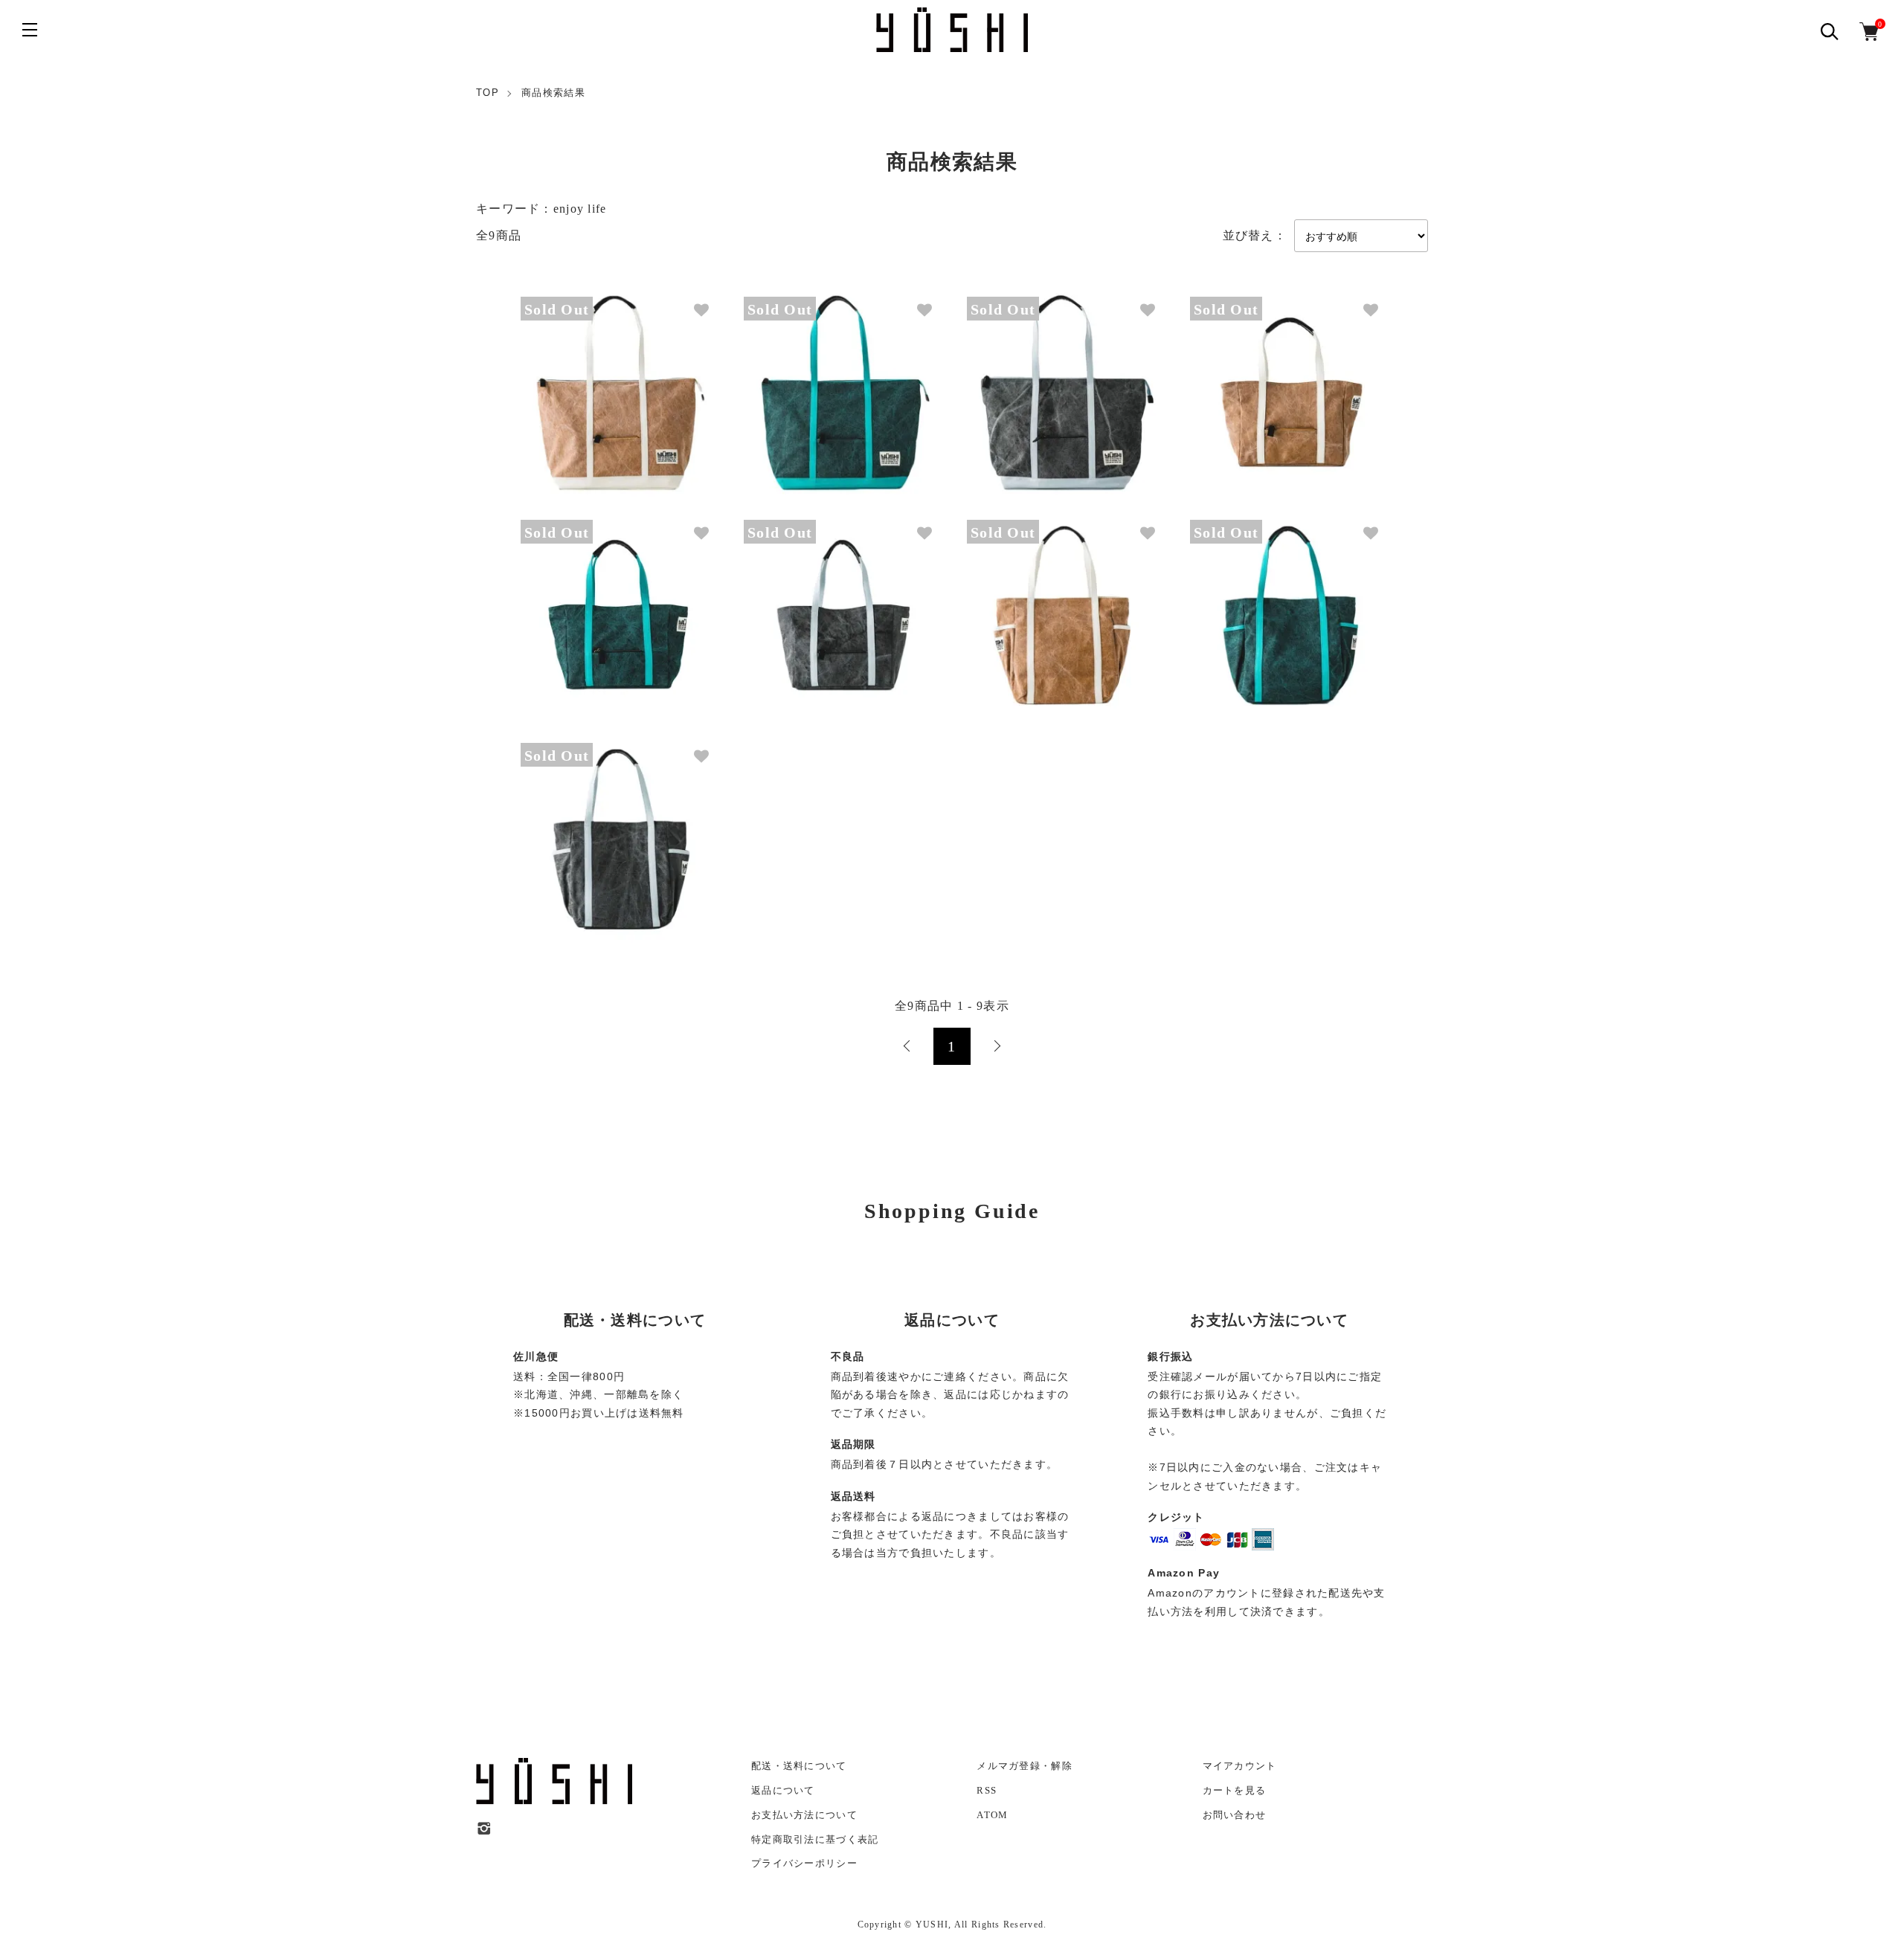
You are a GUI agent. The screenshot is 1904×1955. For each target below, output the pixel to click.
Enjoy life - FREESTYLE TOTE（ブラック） (608, 826)
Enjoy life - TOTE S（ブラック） (809, 603)
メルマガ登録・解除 (1025, 1766)
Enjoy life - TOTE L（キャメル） (586, 380)
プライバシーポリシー (804, 1863)
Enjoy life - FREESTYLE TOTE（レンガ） (1050, 603)
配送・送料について (799, 1766)
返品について (783, 1790)
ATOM (992, 1815)
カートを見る (1235, 1790)
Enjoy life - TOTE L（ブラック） (1032, 380)
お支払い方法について (804, 1815)
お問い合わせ (1235, 1815)
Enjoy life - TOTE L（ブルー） (805, 380)
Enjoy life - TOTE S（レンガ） (1251, 380)
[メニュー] (30, 30)
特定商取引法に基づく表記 (815, 1839)
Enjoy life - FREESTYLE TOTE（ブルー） (1273, 603)
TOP (488, 93)
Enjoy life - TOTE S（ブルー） (582, 603)
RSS (987, 1790)
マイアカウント (1240, 1766)
